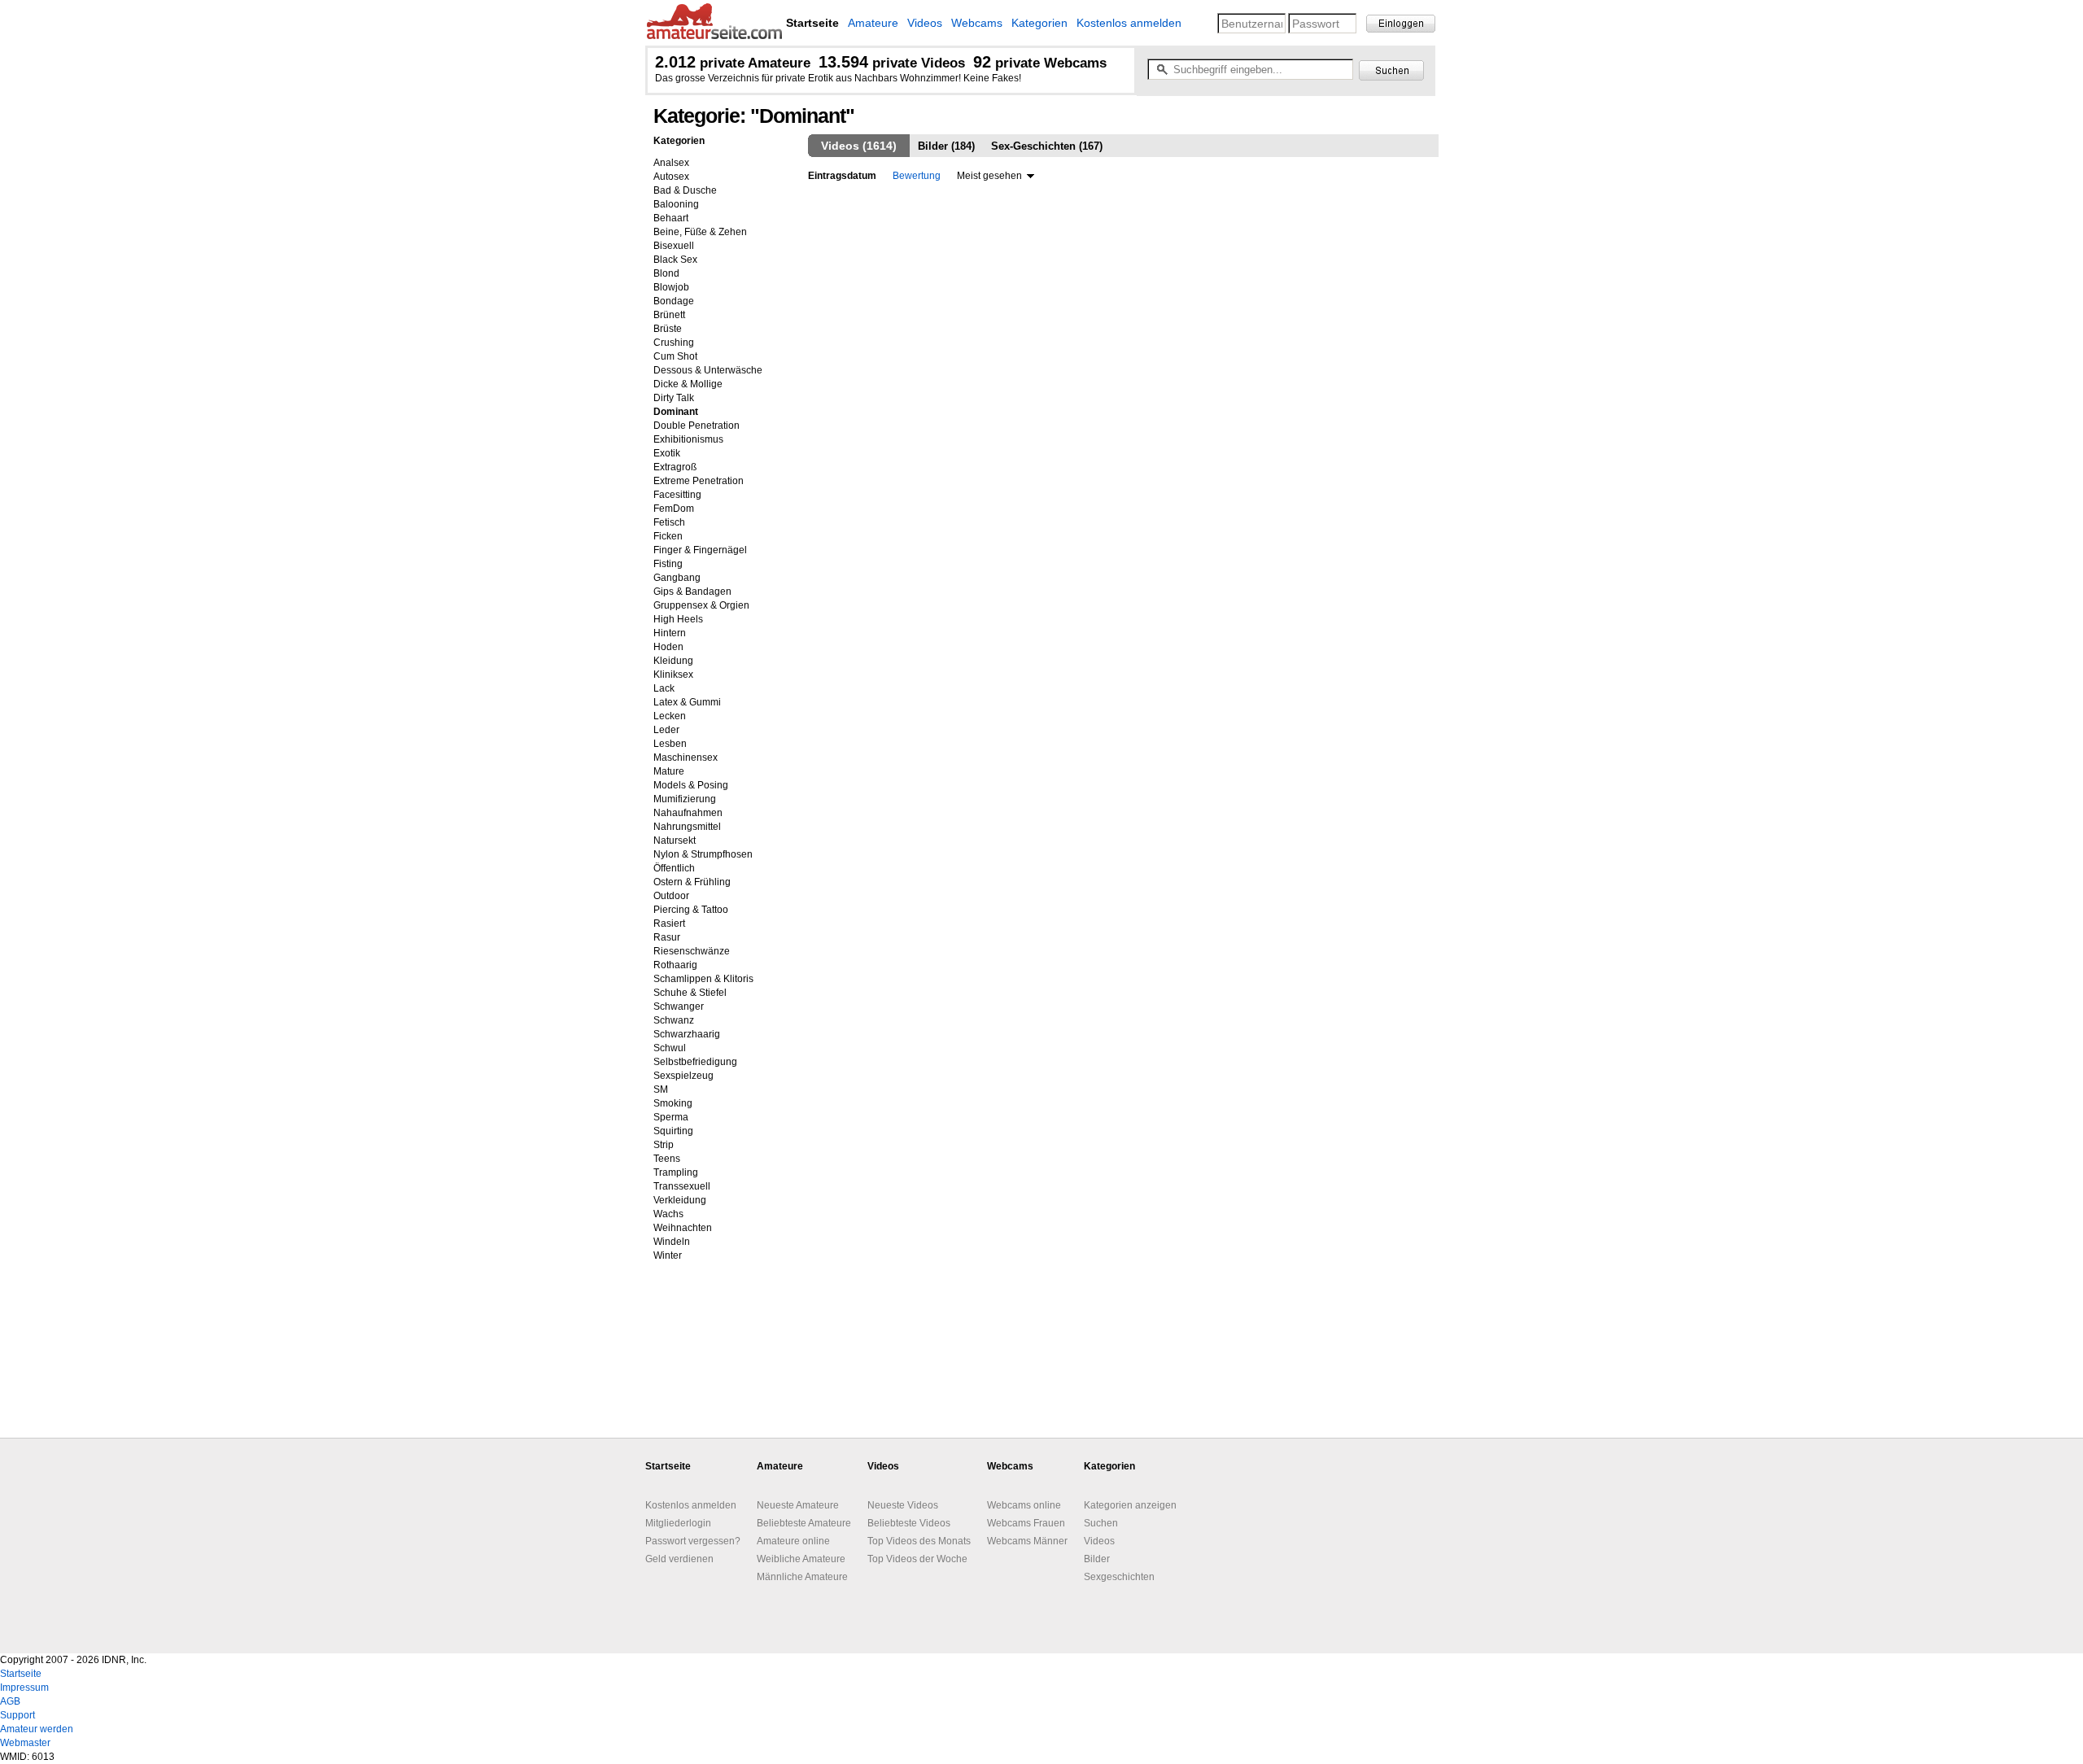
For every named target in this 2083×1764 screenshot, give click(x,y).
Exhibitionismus (688, 439)
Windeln (672, 1242)
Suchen (1101, 1523)
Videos (925, 23)
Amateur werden (37, 1729)
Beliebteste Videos (909, 1523)
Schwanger (679, 1006)
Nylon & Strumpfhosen (703, 854)
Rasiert (669, 923)
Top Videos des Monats (919, 1541)
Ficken (668, 536)
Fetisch (669, 522)
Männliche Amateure (802, 1577)
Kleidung (673, 661)
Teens (667, 1159)
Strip (664, 1145)
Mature (669, 771)
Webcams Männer (1027, 1541)
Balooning (676, 204)
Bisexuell (674, 246)
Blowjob (671, 287)
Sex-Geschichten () (1047, 146)
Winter (668, 1255)
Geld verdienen (679, 1559)
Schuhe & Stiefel (690, 993)
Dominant (676, 412)
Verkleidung (680, 1200)
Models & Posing (691, 785)
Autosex (671, 177)
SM (661, 1089)
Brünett (669, 315)
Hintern (670, 633)
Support (17, 1715)
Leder (666, 730)
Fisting (668, 564)
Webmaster (25, 1743)
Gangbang (677, 578)
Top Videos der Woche (917, 1559)
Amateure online (793, 1541)
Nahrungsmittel (687, 827)
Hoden (668, 647)
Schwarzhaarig (687, 1034)
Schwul (670, 1048)
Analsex (671, 163)
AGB (10, 1701)
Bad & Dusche (685, 190)
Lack (664, 688)
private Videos (892, 63)
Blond (666, 273)
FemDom (674, 509)
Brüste (668, 329)
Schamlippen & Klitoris (703, 979)
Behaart (671, 218)
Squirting (673, 1131)
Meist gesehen (989, 176)
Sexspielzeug (683, 1076)
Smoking (673, 1103)
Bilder (1097, 1559)
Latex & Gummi (687, 702)
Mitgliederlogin (678, 1523)
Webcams (977, 23)
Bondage (674, 301)
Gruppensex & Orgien (701, 605)
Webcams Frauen (1026, 1523)
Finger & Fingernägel (700, 550)
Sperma (671, 1117)
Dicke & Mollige (688, 384)
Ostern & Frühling (692, 882)
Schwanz (674, 1020)
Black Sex (675, 260)
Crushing (674, 343)
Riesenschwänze (692, 951)
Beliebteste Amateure (804, 1523)
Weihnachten (683, 1228)
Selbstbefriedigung (695, 1062)
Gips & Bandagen (692, 592)
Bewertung (917, 176)
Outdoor (671, 896)
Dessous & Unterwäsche (708, 370)
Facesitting (677, 495)
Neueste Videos (903, 1505)
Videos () (859, 146)
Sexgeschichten (1119, 1577)
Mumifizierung (685, 799)
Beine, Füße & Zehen (700, 232)
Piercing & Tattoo (691, 910)
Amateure (873, 23)
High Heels (678, 619)
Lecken (670, 716)
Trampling (676, 1172)
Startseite (21, 1674)
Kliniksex (673, 675)
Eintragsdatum (842, 176)
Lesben (670, 744)
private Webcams (1040, 63)
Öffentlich (674, 868)
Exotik (667, 453)
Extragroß (675, 467)
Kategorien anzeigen (1130, 1505)
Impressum (24, 1688)
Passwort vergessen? (693, 1541)
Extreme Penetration (699, 481)
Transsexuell (682, 1186)
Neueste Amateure (798, 1505)
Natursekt (675, 841)
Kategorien (1039, 23)
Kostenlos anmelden (1129, 23)
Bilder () (946, 146)
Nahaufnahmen (688, 813)
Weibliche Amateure (801, 1559)
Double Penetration (697, 426)
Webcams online (1024, 1505)
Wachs (668, 1214)
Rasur (667, 937)
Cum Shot (675, 356)
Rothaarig (675, 965)
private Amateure (733, 63)
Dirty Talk (674, 398)
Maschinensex (686, 758)
